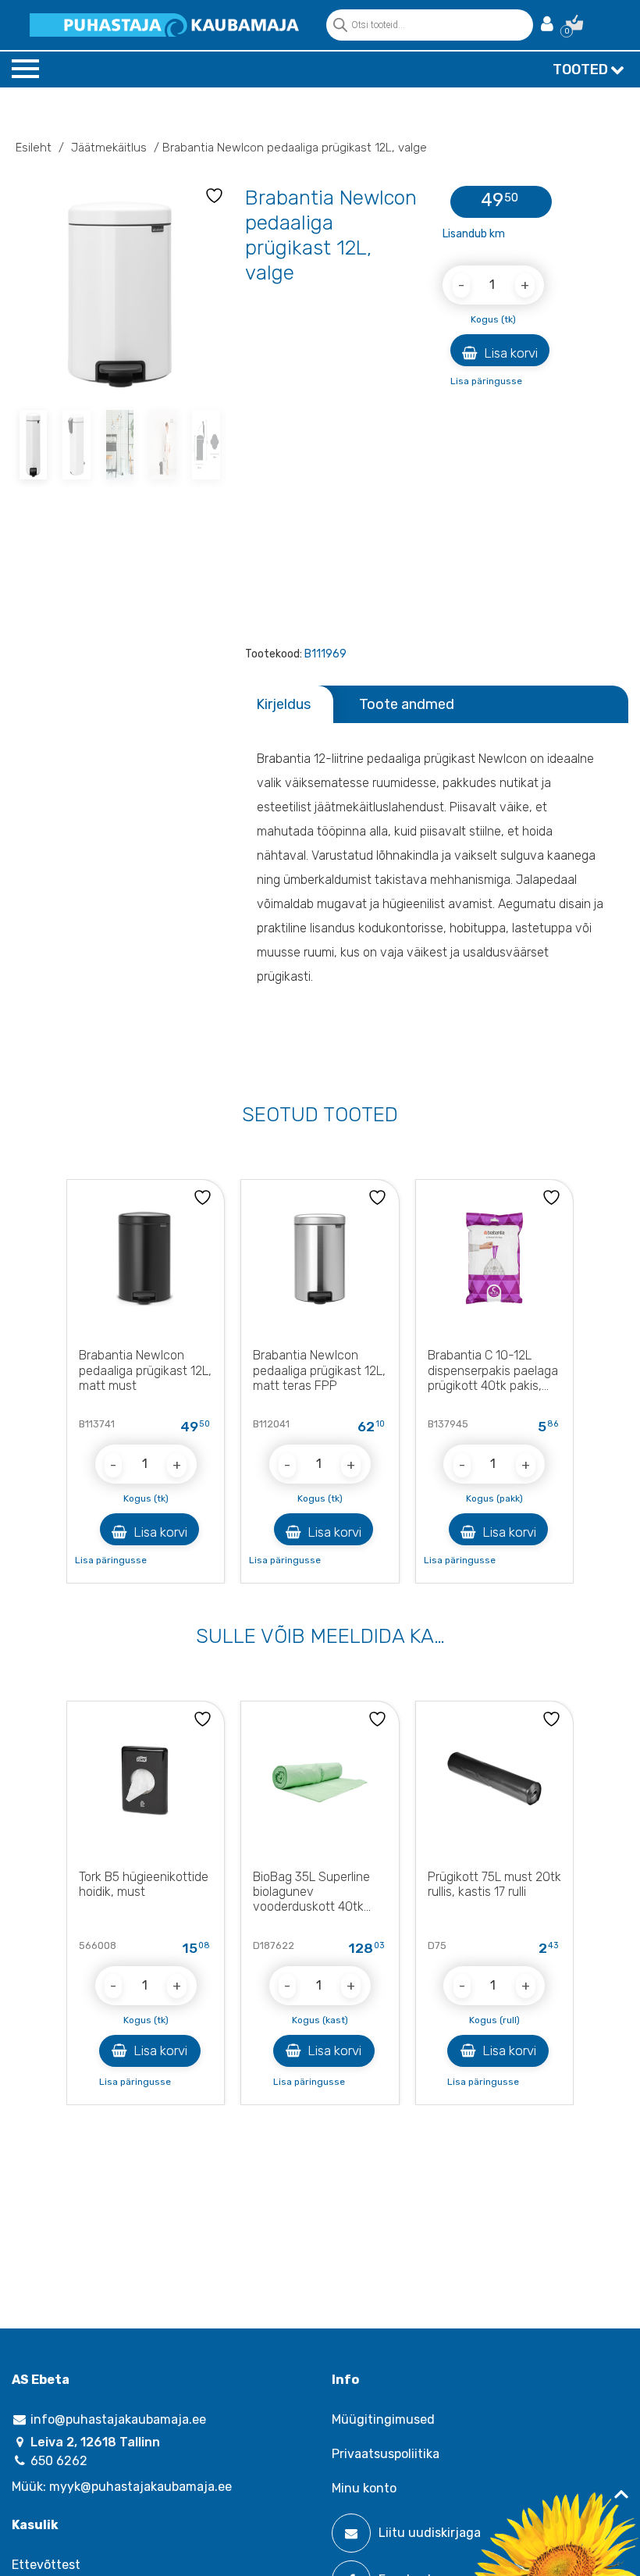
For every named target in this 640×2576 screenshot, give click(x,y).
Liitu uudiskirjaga (430, 2533)
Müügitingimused (383, 2419)
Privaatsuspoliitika (386, 2454)
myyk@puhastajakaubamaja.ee (140, 2487)
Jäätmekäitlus (109, 148)
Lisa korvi (509, 353)
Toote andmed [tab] (407, 704)
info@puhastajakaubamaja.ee (117, 2419)
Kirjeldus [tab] (283, 704)
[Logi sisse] (547, 25)
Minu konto (364, 2488)
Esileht (34, 148)
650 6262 (57, 2461)
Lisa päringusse (486, 381)
